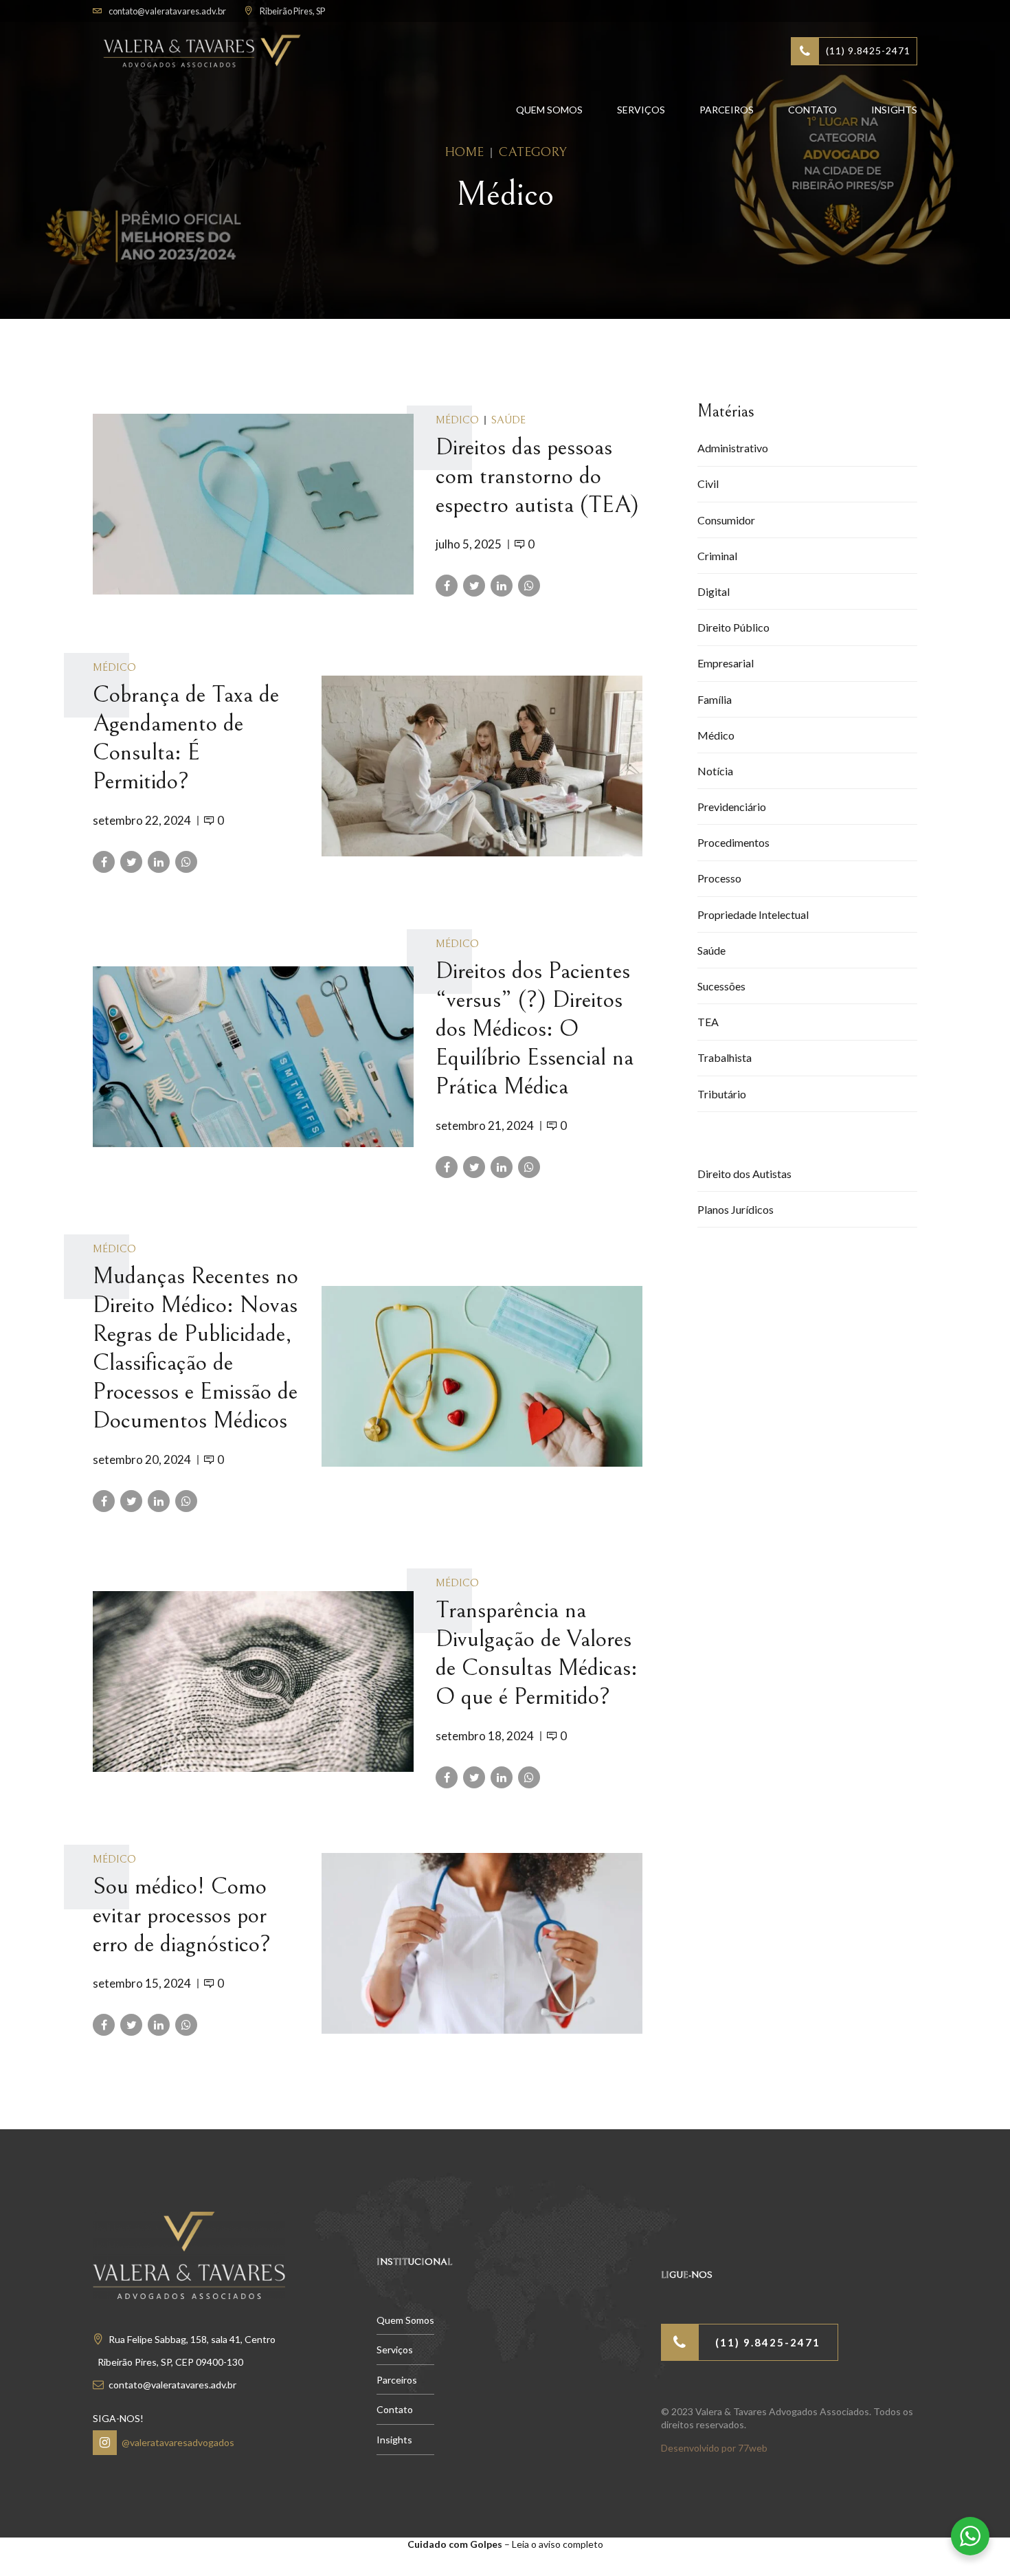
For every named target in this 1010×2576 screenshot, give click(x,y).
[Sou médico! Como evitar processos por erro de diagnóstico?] (482, 1943)
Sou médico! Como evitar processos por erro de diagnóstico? (182, 1916)
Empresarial (726, 663)
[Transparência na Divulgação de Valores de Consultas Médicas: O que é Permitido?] (253, 1681)
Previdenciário (732, 807)
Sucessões (721, 986)
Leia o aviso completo (558, 2544)
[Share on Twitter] (474, 586)
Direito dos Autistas (744, 1174)
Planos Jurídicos (736, 1209)
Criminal (717, 556)
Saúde (508, 420)
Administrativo (733, 448)
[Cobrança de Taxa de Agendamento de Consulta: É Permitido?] (482, 766)
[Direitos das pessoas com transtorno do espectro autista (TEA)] (253, 504)
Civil (708, 484)
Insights (894, 110)
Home (464, 152)
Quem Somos (549, 110)
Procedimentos (733, 842)
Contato (812, 110)
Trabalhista (725, 1057)
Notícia (715, 771)
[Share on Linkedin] (502, 586)
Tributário (722, 1094)
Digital (714, 591)
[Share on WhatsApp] (529, 586)
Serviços (641, 110)
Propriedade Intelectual (753, 914)
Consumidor (726, 520)
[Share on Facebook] (447, 586)
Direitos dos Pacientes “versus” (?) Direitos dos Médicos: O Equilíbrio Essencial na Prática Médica (535, 1029)
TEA (708, 1022)
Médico (457, 420)
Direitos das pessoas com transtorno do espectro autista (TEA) (537, 476)
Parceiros (727, 110)
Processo (719, 878)
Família (715, 699)
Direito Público (733, 627)
